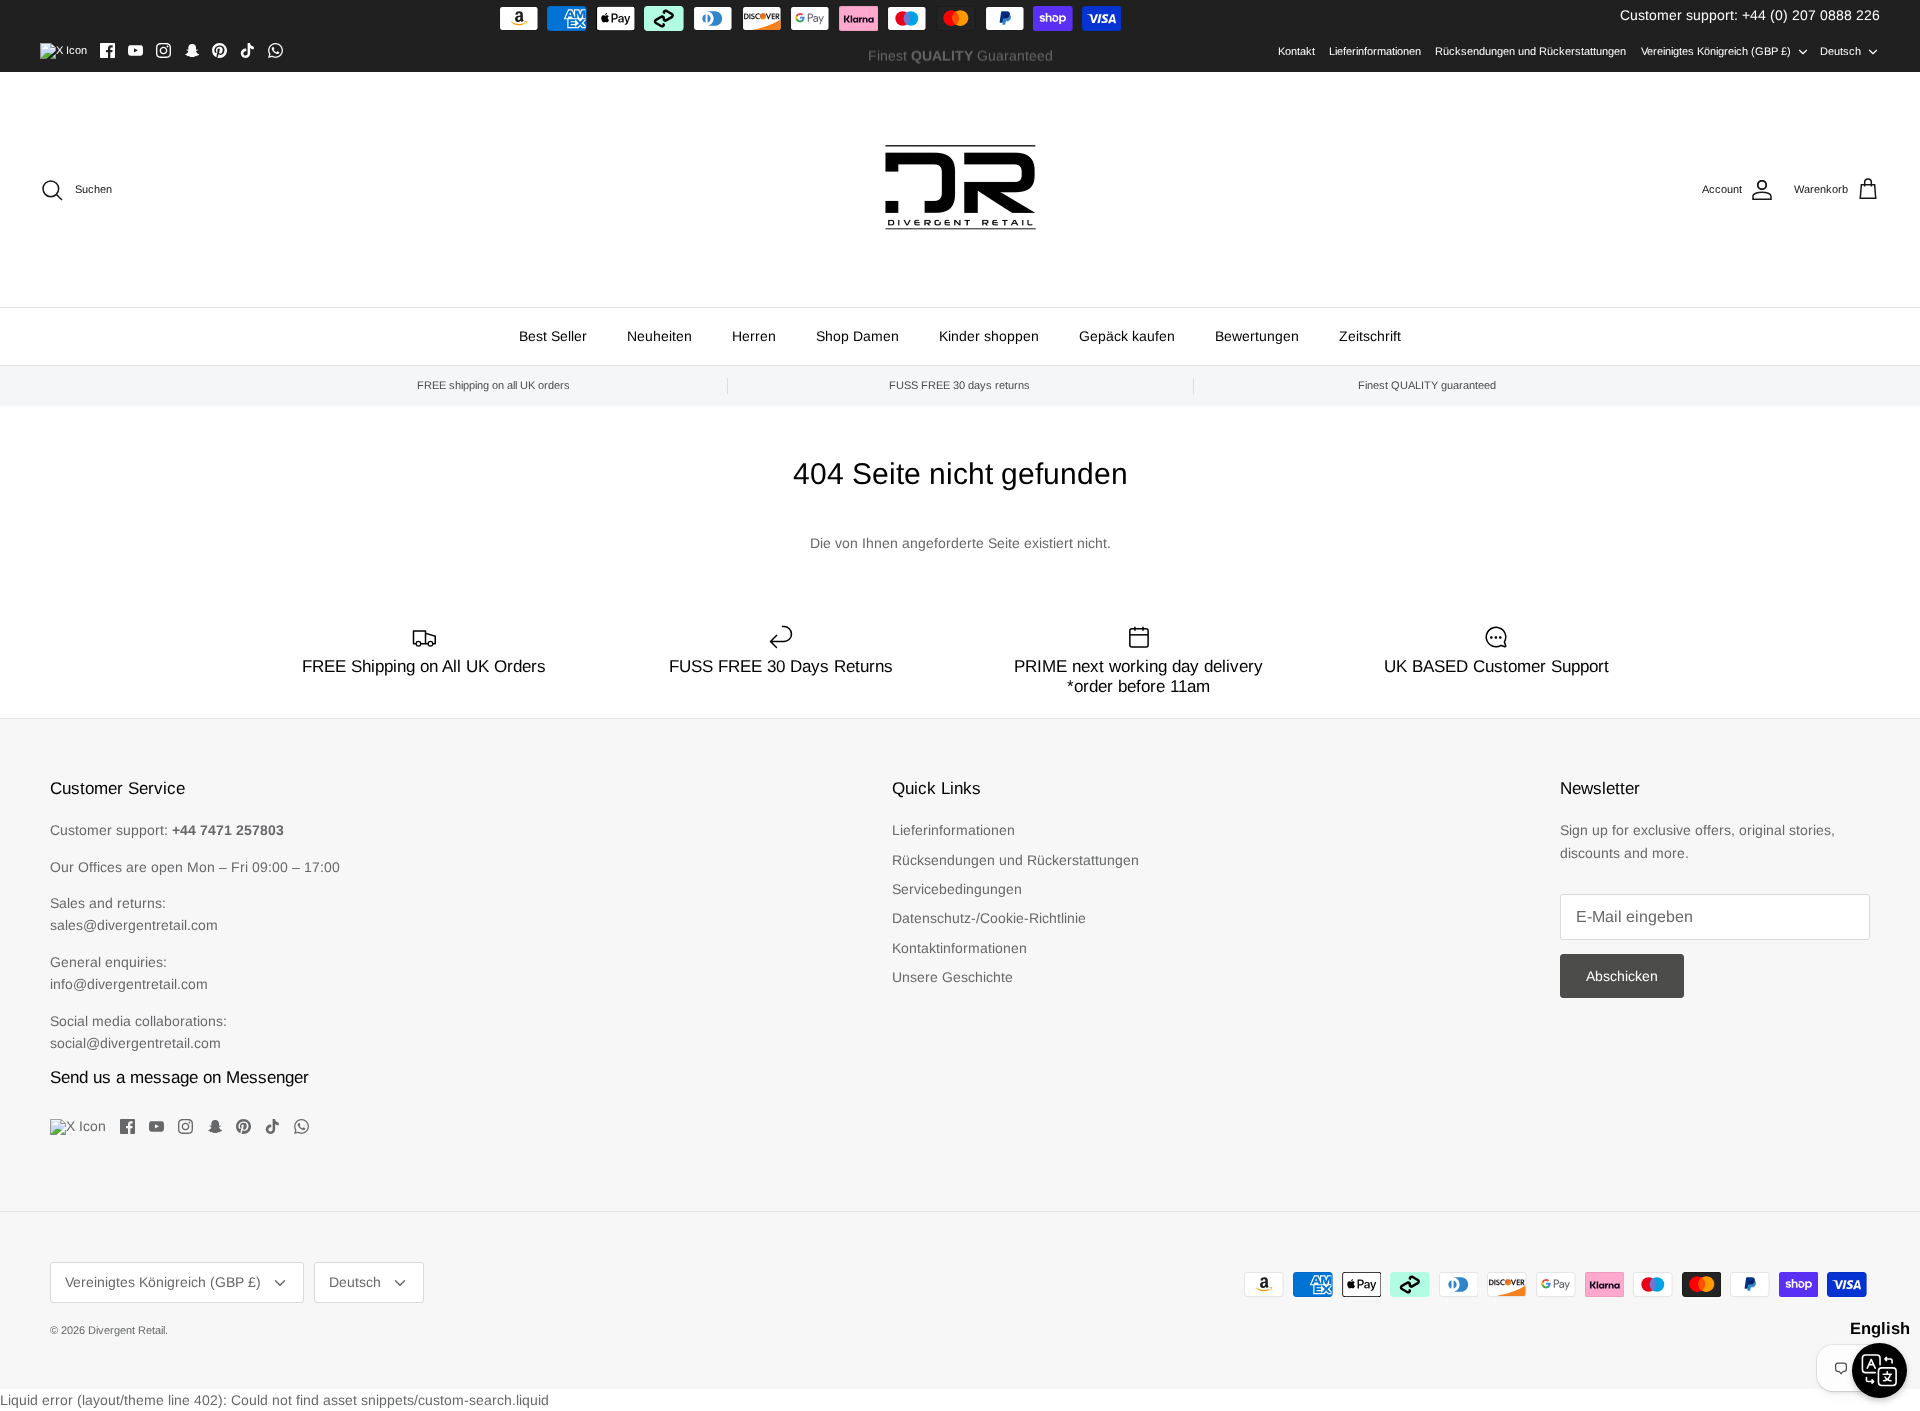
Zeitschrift (1370, 336)
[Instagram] (163, 50)
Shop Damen (857, 336)
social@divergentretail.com (135, 1043)
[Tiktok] (247, 50)
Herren (754, 336)
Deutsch (1840, 51)
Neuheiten (659, 336)
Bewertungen (1257, 336)
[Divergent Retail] (960, 189)
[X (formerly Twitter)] (63, 51)
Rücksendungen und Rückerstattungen (1530, 51)
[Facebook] (107, 50)
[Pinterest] (219, 50)
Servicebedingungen (957, 889)
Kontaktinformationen (959, 948)
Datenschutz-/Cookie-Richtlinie (989, 918)
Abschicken (1622, 976)
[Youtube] (135, 50)
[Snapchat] (191, 50)
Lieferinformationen (1375, 51)
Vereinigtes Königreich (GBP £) (1716, 51)
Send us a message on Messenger (179, 1077)
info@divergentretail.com (129, 984)
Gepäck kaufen (1127, 336)
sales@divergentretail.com (134, 925)
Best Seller (553, 336)
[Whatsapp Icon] (275, 50)
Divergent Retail (126, 1330)
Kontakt (1296, 51)
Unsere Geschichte (952, 977)
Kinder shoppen (989, 336)
